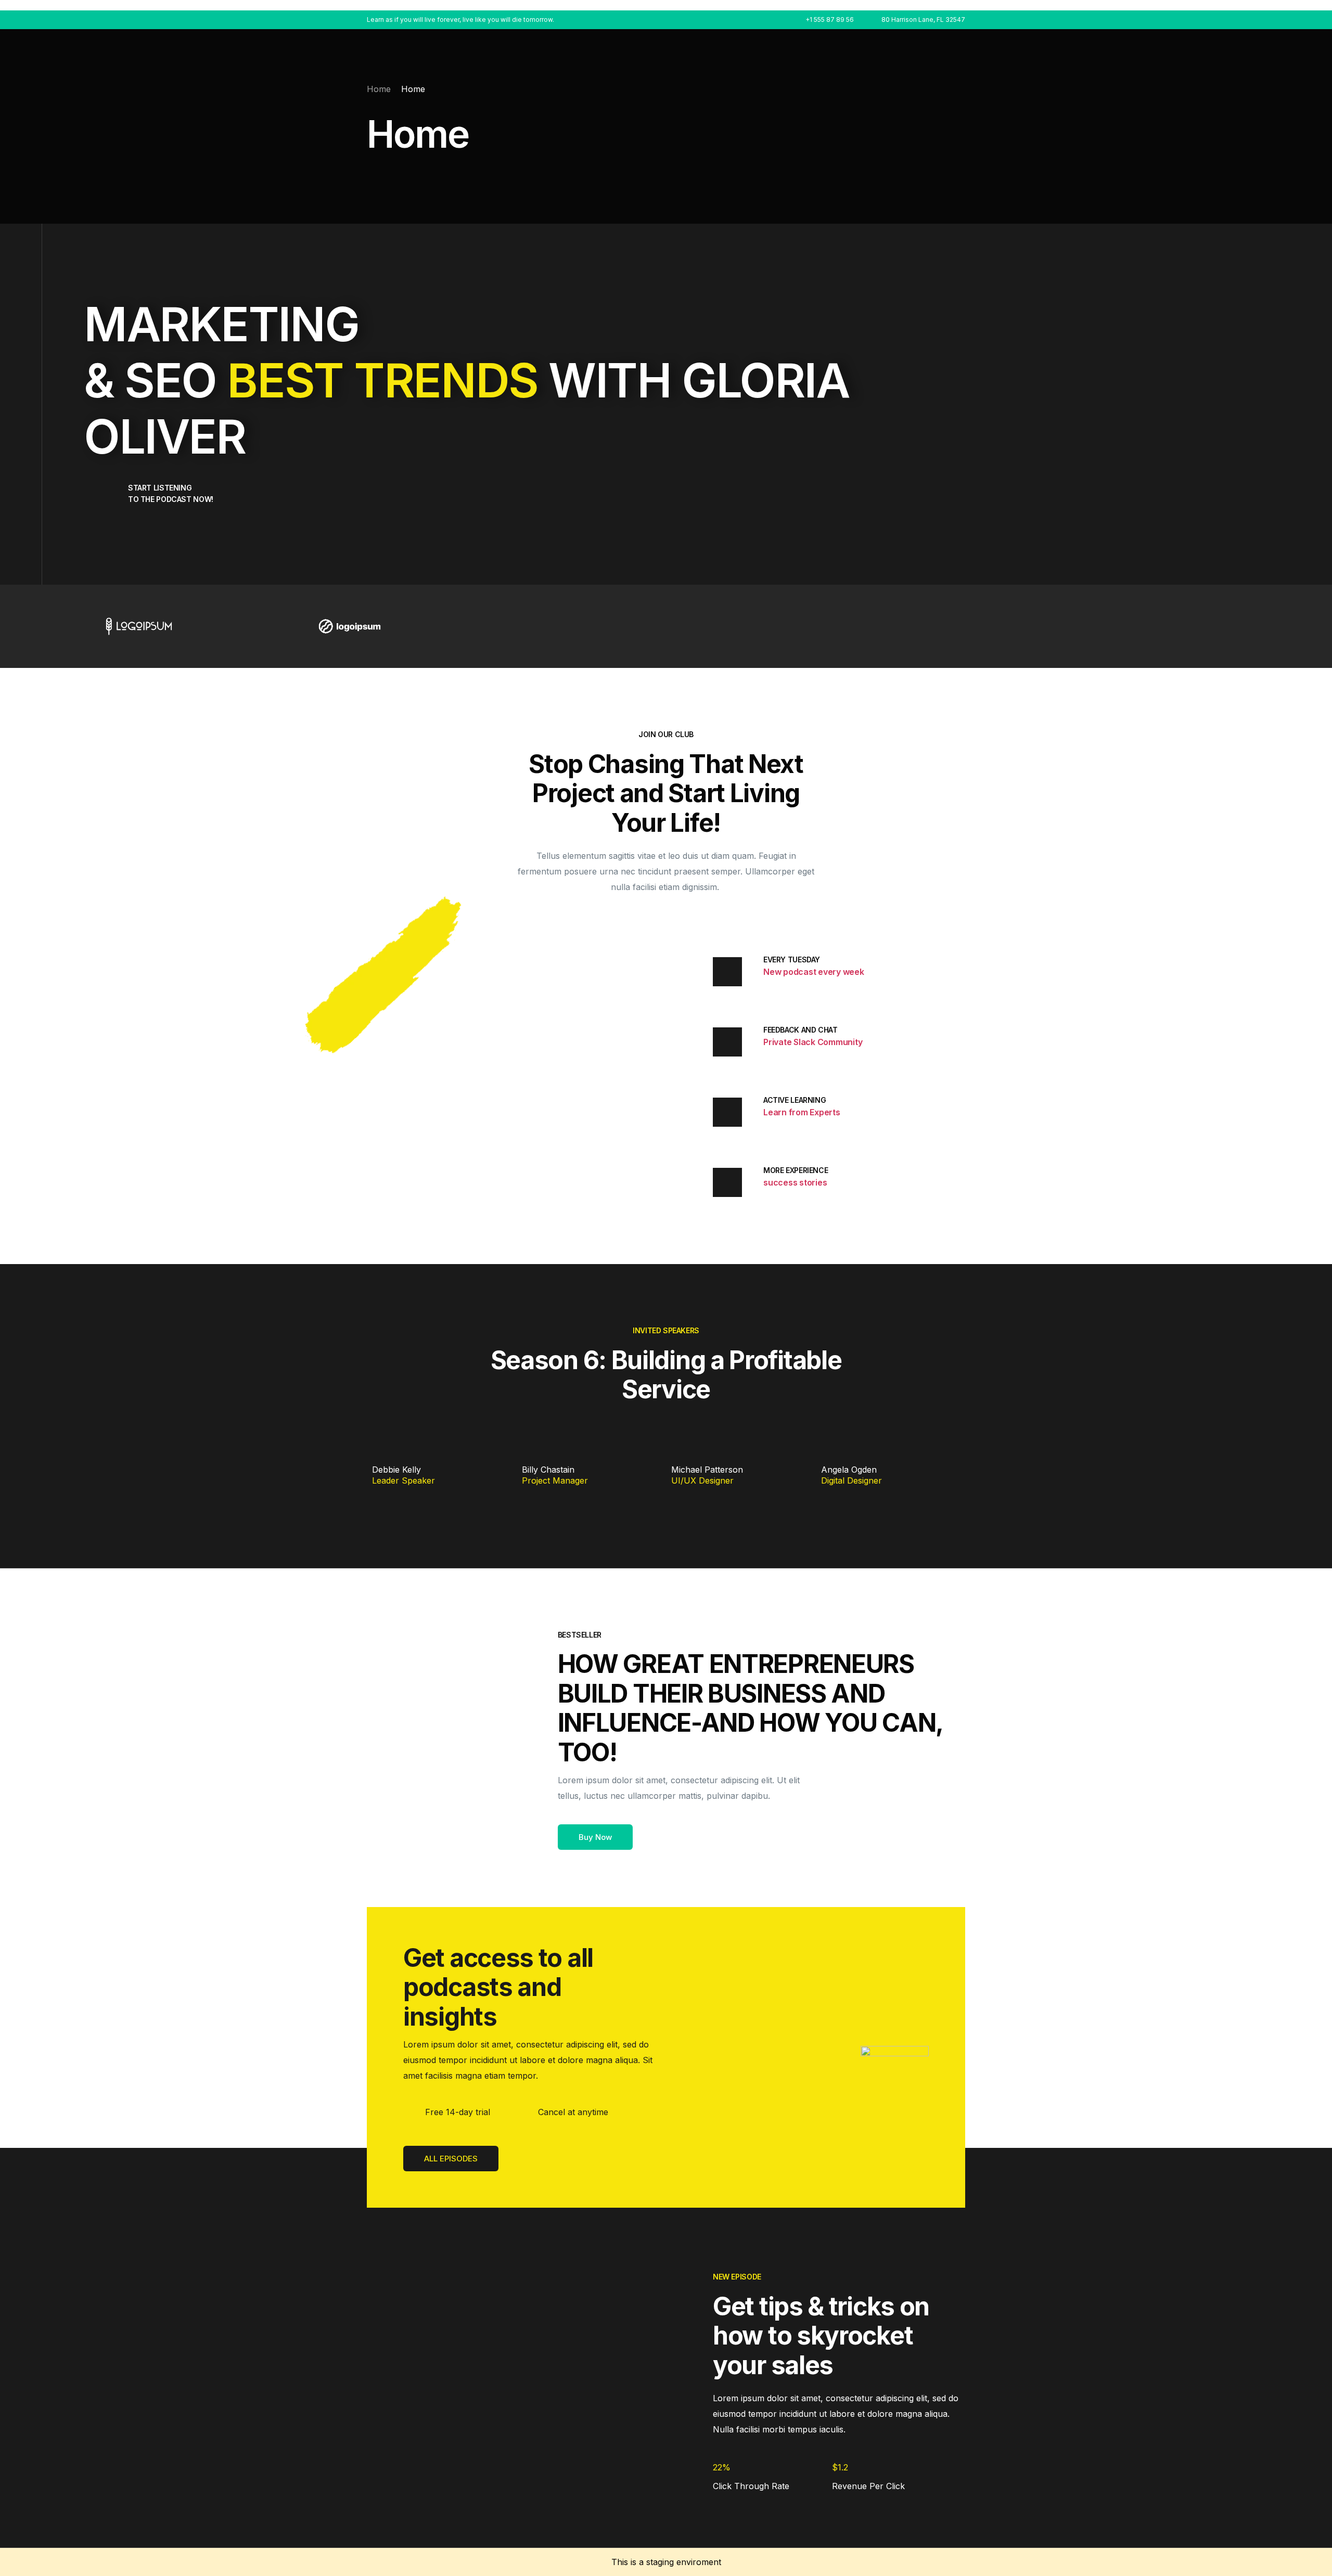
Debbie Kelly (396, 1470)
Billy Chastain (548, 1470)
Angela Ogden (849, 1470)
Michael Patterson (707, 1470)
